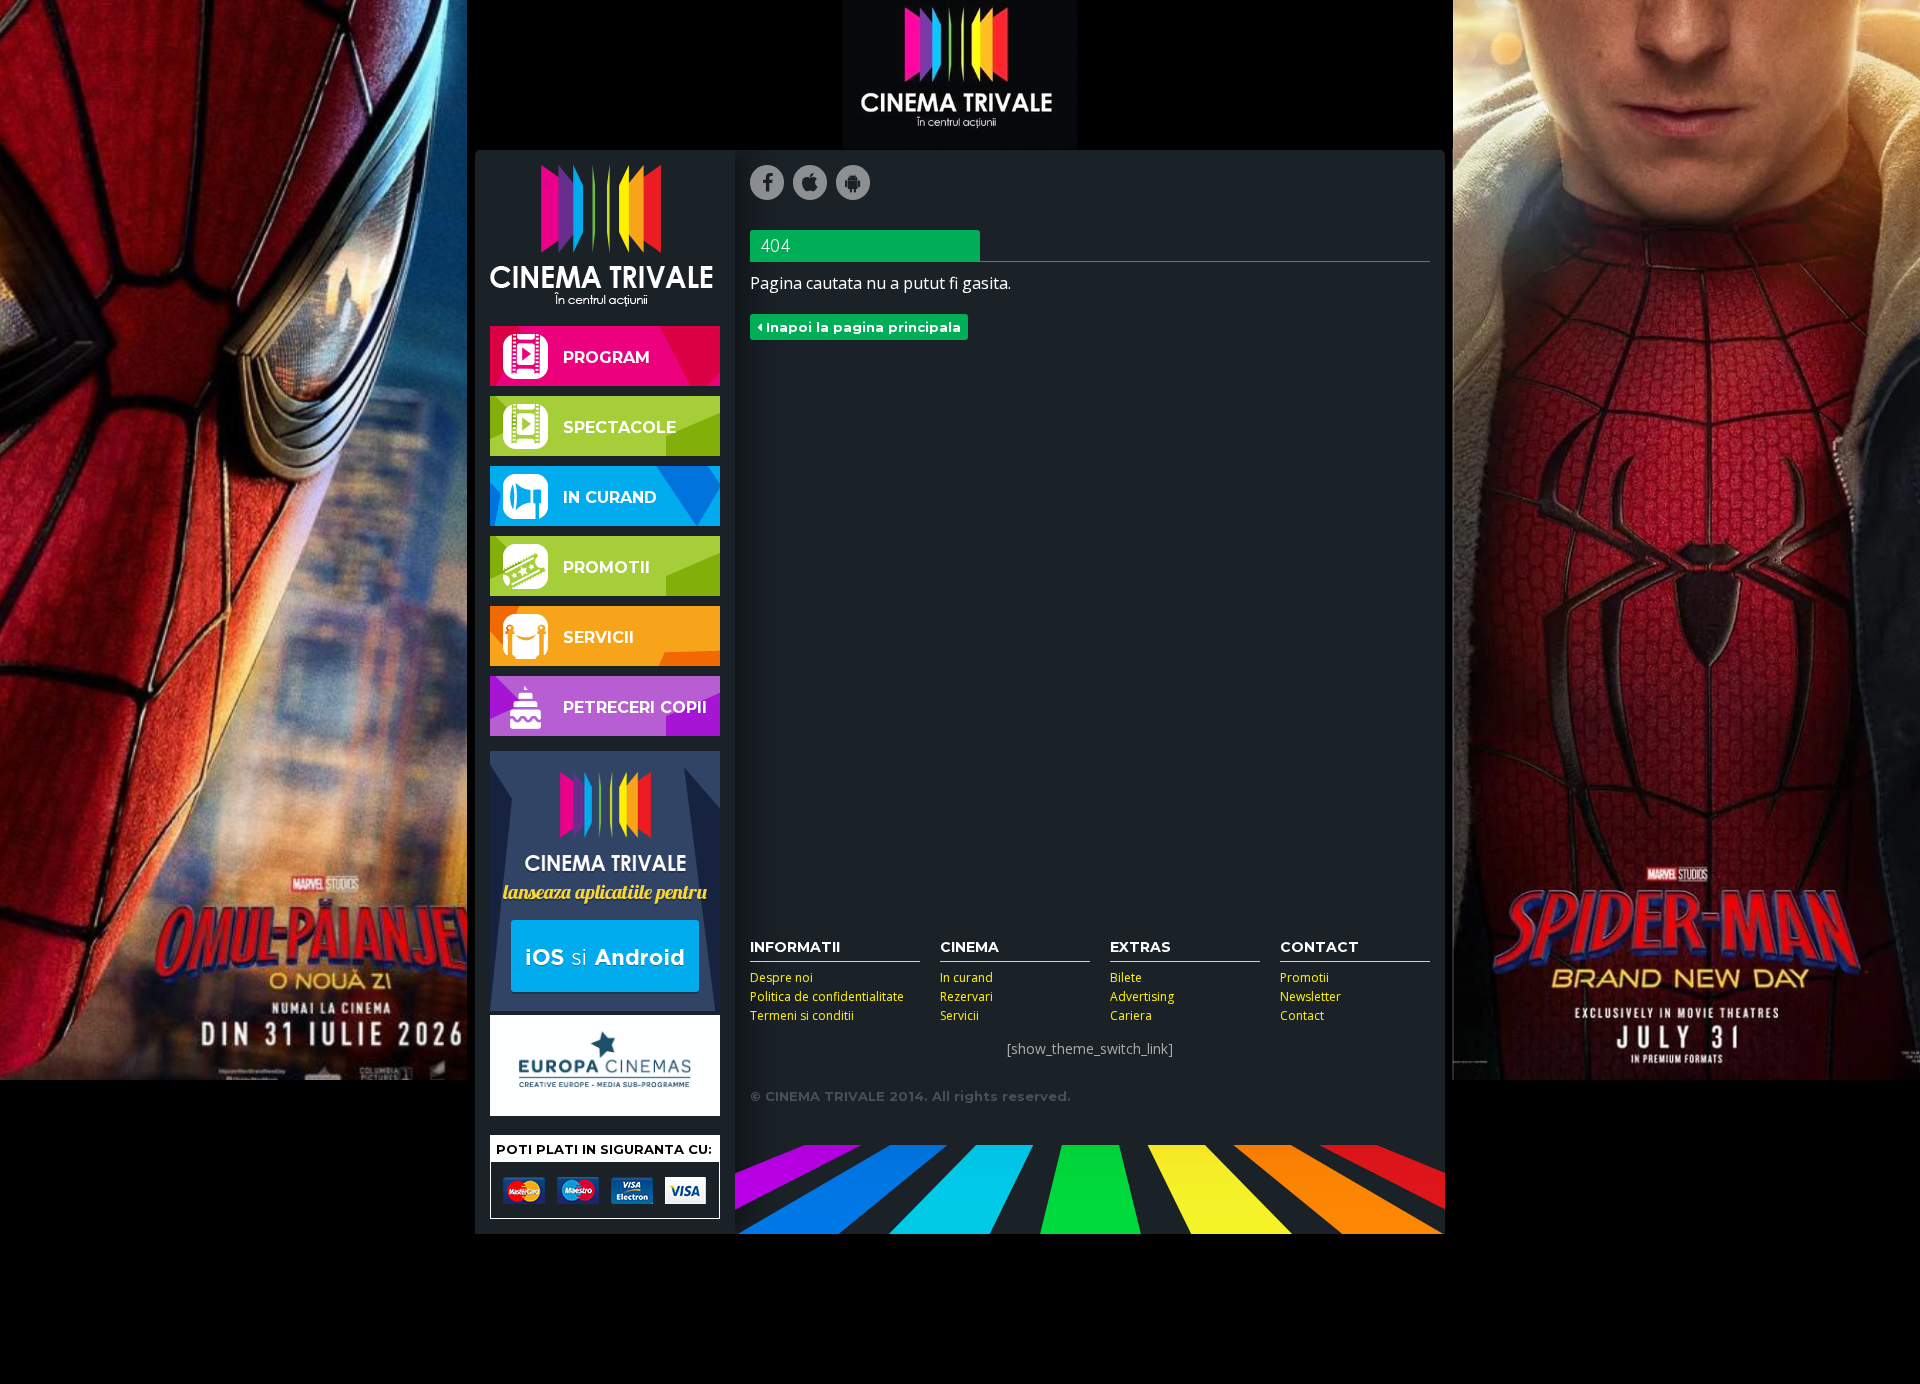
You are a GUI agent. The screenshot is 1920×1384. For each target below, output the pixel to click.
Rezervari (966, 996)
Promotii (606, 567)
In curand (610, 497)
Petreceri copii (635, 707)
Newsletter (1310, 996)
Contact (1302, 1015)
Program (606, 357)
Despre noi (781, 977)
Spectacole (619, 427)
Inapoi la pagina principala (861, 327)
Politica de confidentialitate (827, 996)
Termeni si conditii (802, 1015)
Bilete (1126, 977)
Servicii (598, 637)
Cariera (1131, 1015)
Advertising (1142, 996)
